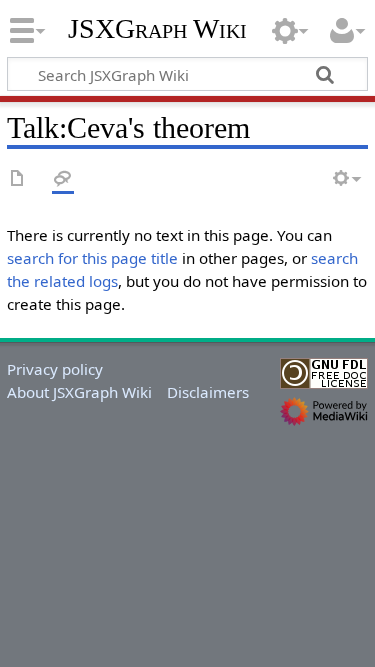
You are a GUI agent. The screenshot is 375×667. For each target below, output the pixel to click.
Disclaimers (208, 392)
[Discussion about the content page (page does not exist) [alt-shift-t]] (63, 179)
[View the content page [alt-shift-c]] (18, 179)
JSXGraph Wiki (157, 29)
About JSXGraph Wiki (79, 392)
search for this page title (92, 258)
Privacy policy (55, 369)
